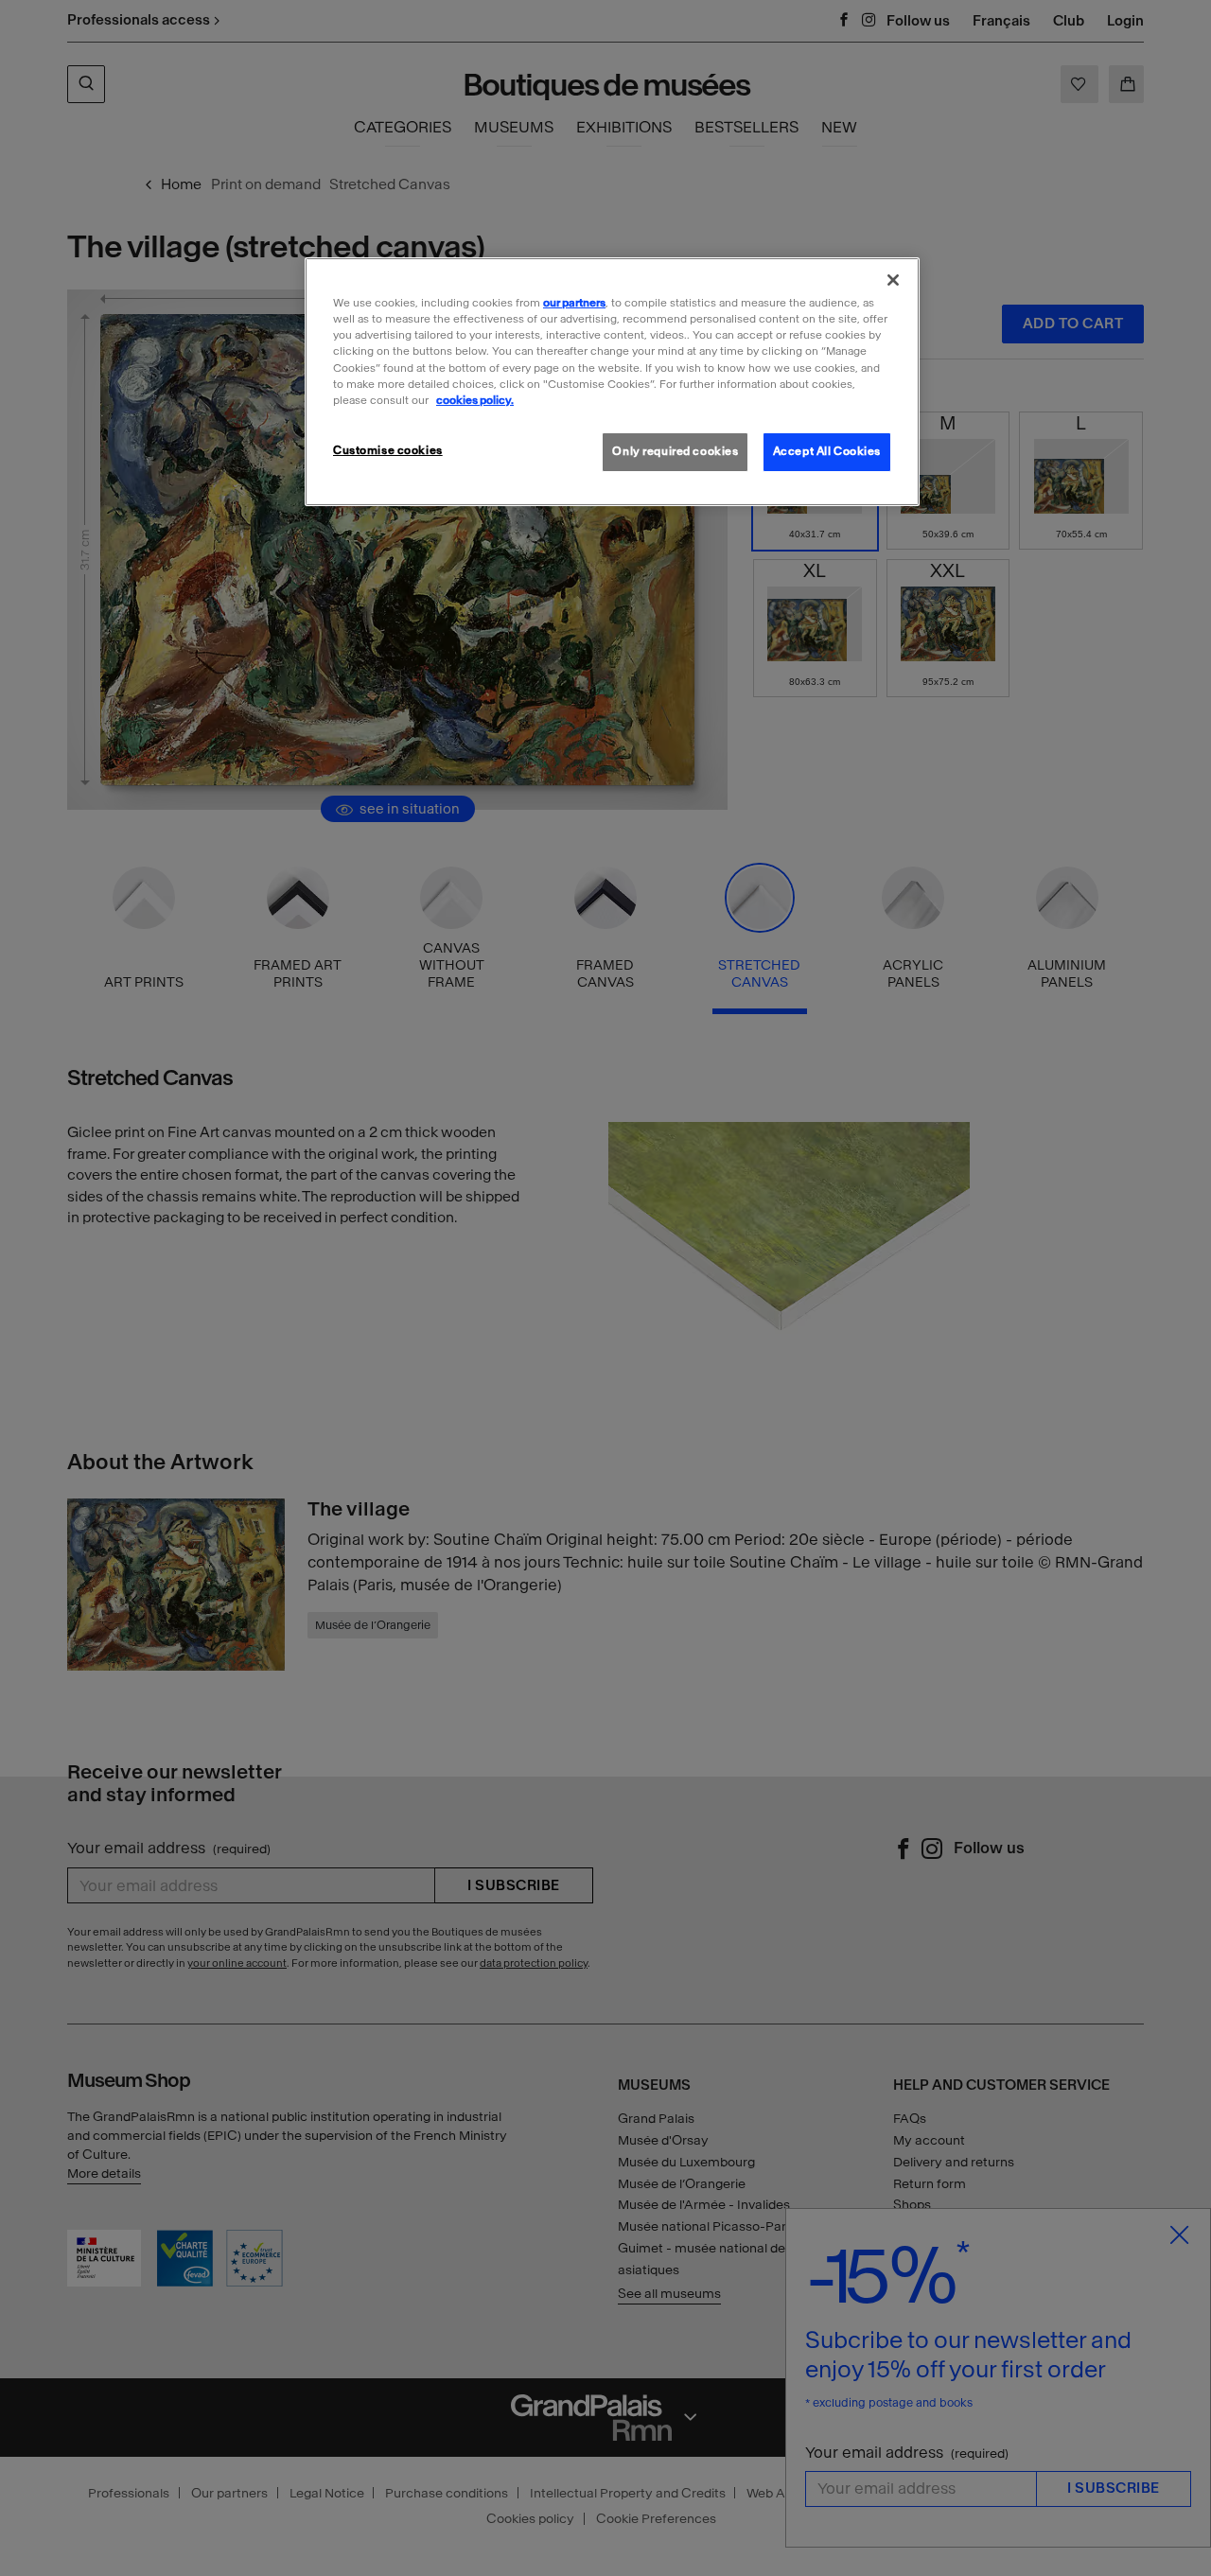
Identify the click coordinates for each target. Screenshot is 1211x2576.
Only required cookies (675, 451)
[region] (612, 381)
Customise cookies (388, 450)
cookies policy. (475, 400)
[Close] (893, 280)
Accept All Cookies (827, 451)
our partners (574, 303)
